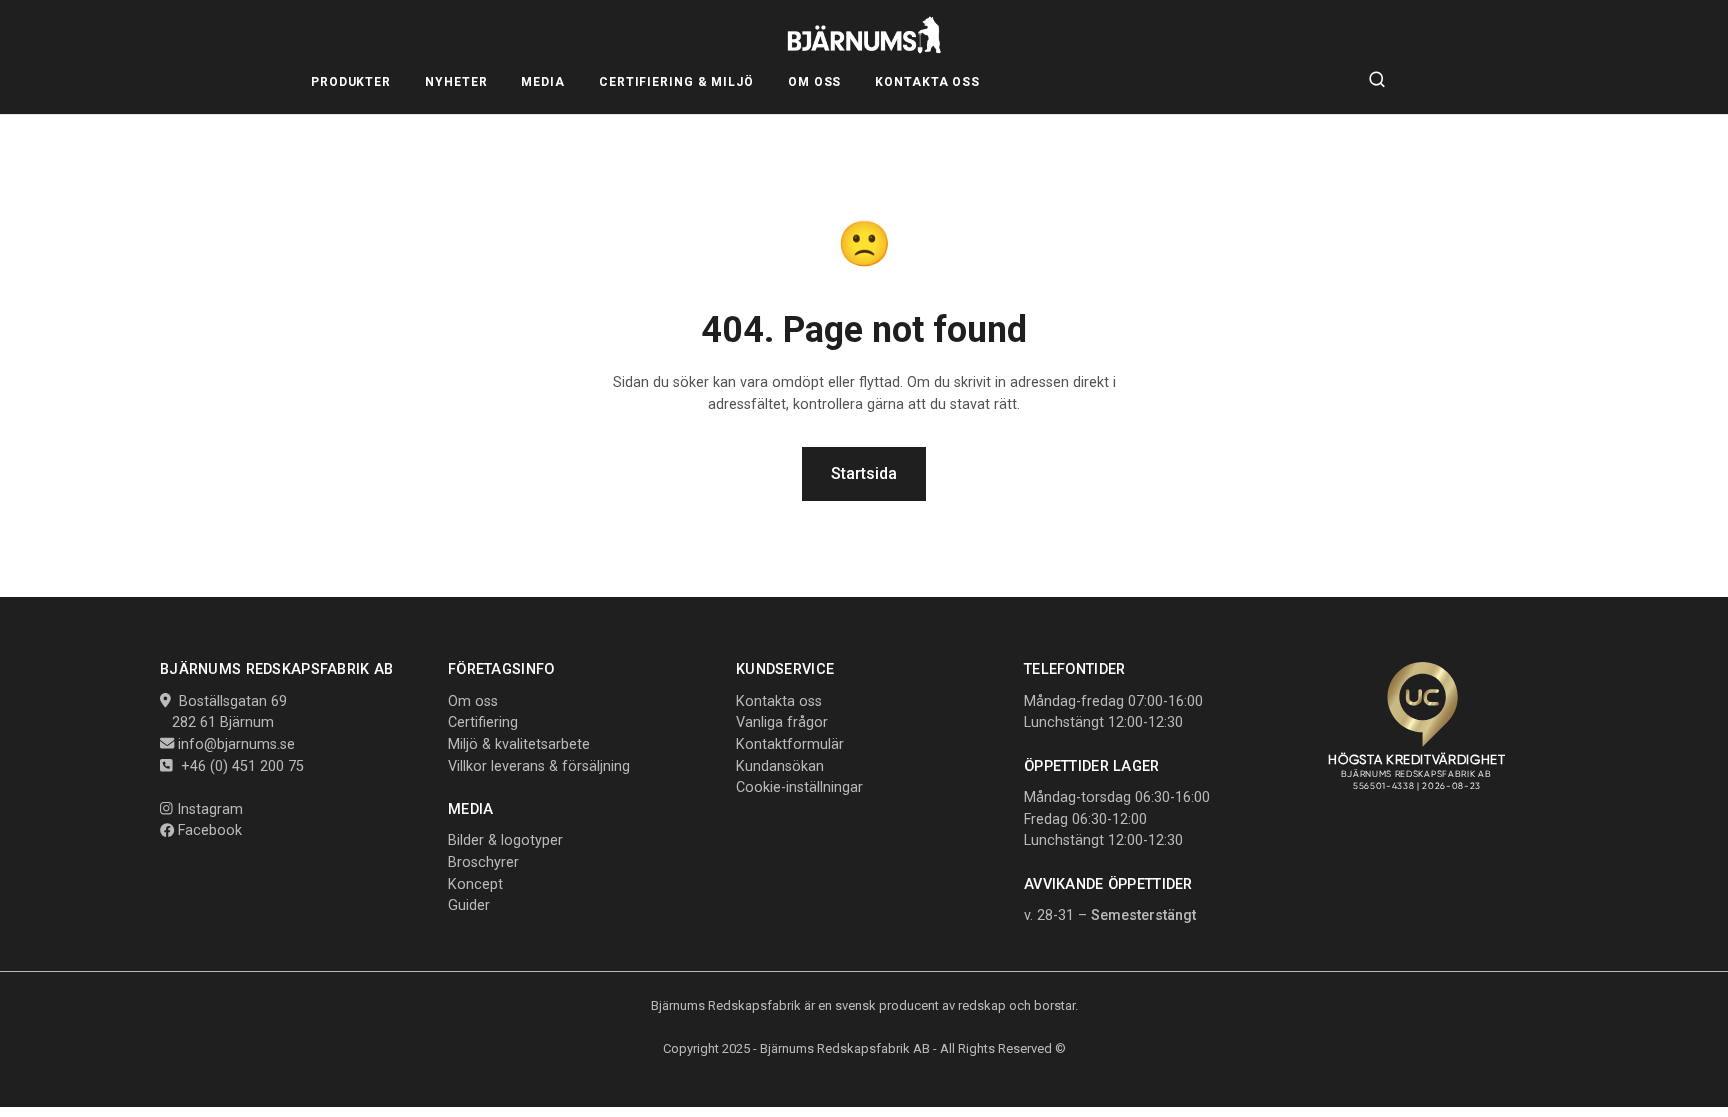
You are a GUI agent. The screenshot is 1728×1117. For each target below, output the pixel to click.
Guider (469, 905)
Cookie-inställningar (799, 787)
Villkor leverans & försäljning (539, 766)
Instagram (208, 809)
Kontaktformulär (790, 744)
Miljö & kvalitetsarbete (519, 744)
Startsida (864, 473)
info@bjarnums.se (236, 744)
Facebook (208, 830)
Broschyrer (483, 862)
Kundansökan (780, 766)
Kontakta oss (779, 701)
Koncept (475, 884)
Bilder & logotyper (505, 840)
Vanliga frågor (782, 722)
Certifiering (483, 722)
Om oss (473, 701)
